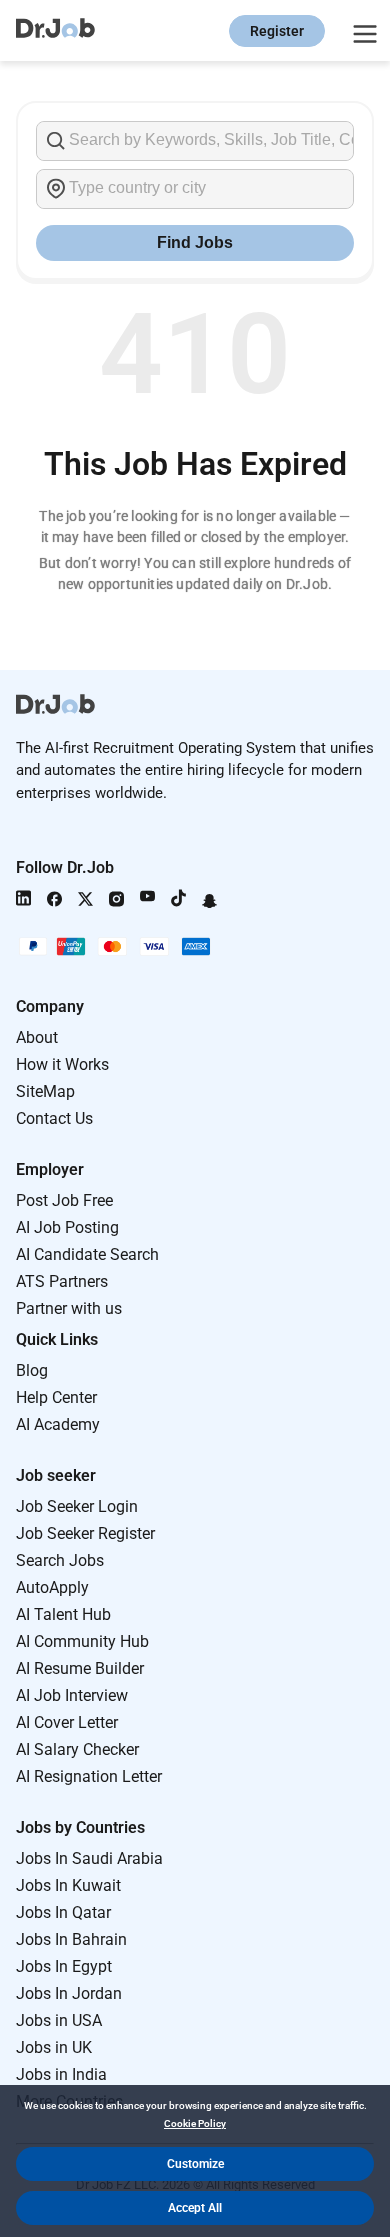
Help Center (56, 1397)
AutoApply (52, 1587)
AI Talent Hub (63, 1614)
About (37, 1037)
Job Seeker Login (77, 1506)
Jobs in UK (54, 2047)
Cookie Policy (195, 2123)
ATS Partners (62, 1281)
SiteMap (45, 1091)
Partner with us (69, 1308)
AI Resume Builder (80, 1668)
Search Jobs (60, 1560)
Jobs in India (61, 2074)
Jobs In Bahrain (71, 1939)
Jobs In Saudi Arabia (89, 1858)
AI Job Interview (72, 1695)
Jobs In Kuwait (68, 1885)
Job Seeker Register (85, 1533)
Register (277, 31)
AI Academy (58, 1424)
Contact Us (54, 1118)
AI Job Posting (67, 1227)
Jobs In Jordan (69, 1993)
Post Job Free (64, 1200)
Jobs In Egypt (64, 1966)
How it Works (62, 1064)
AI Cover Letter (67, 1722)
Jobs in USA (59, 2020)
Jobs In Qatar (63, 1912)
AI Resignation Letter (89, 1776)
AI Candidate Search (87, 1254)
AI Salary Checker (77, 1749)
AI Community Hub (82, 1641)
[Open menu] (362, 31)
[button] (195, 2164)
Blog (32, 1370)
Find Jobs (195, 242)
